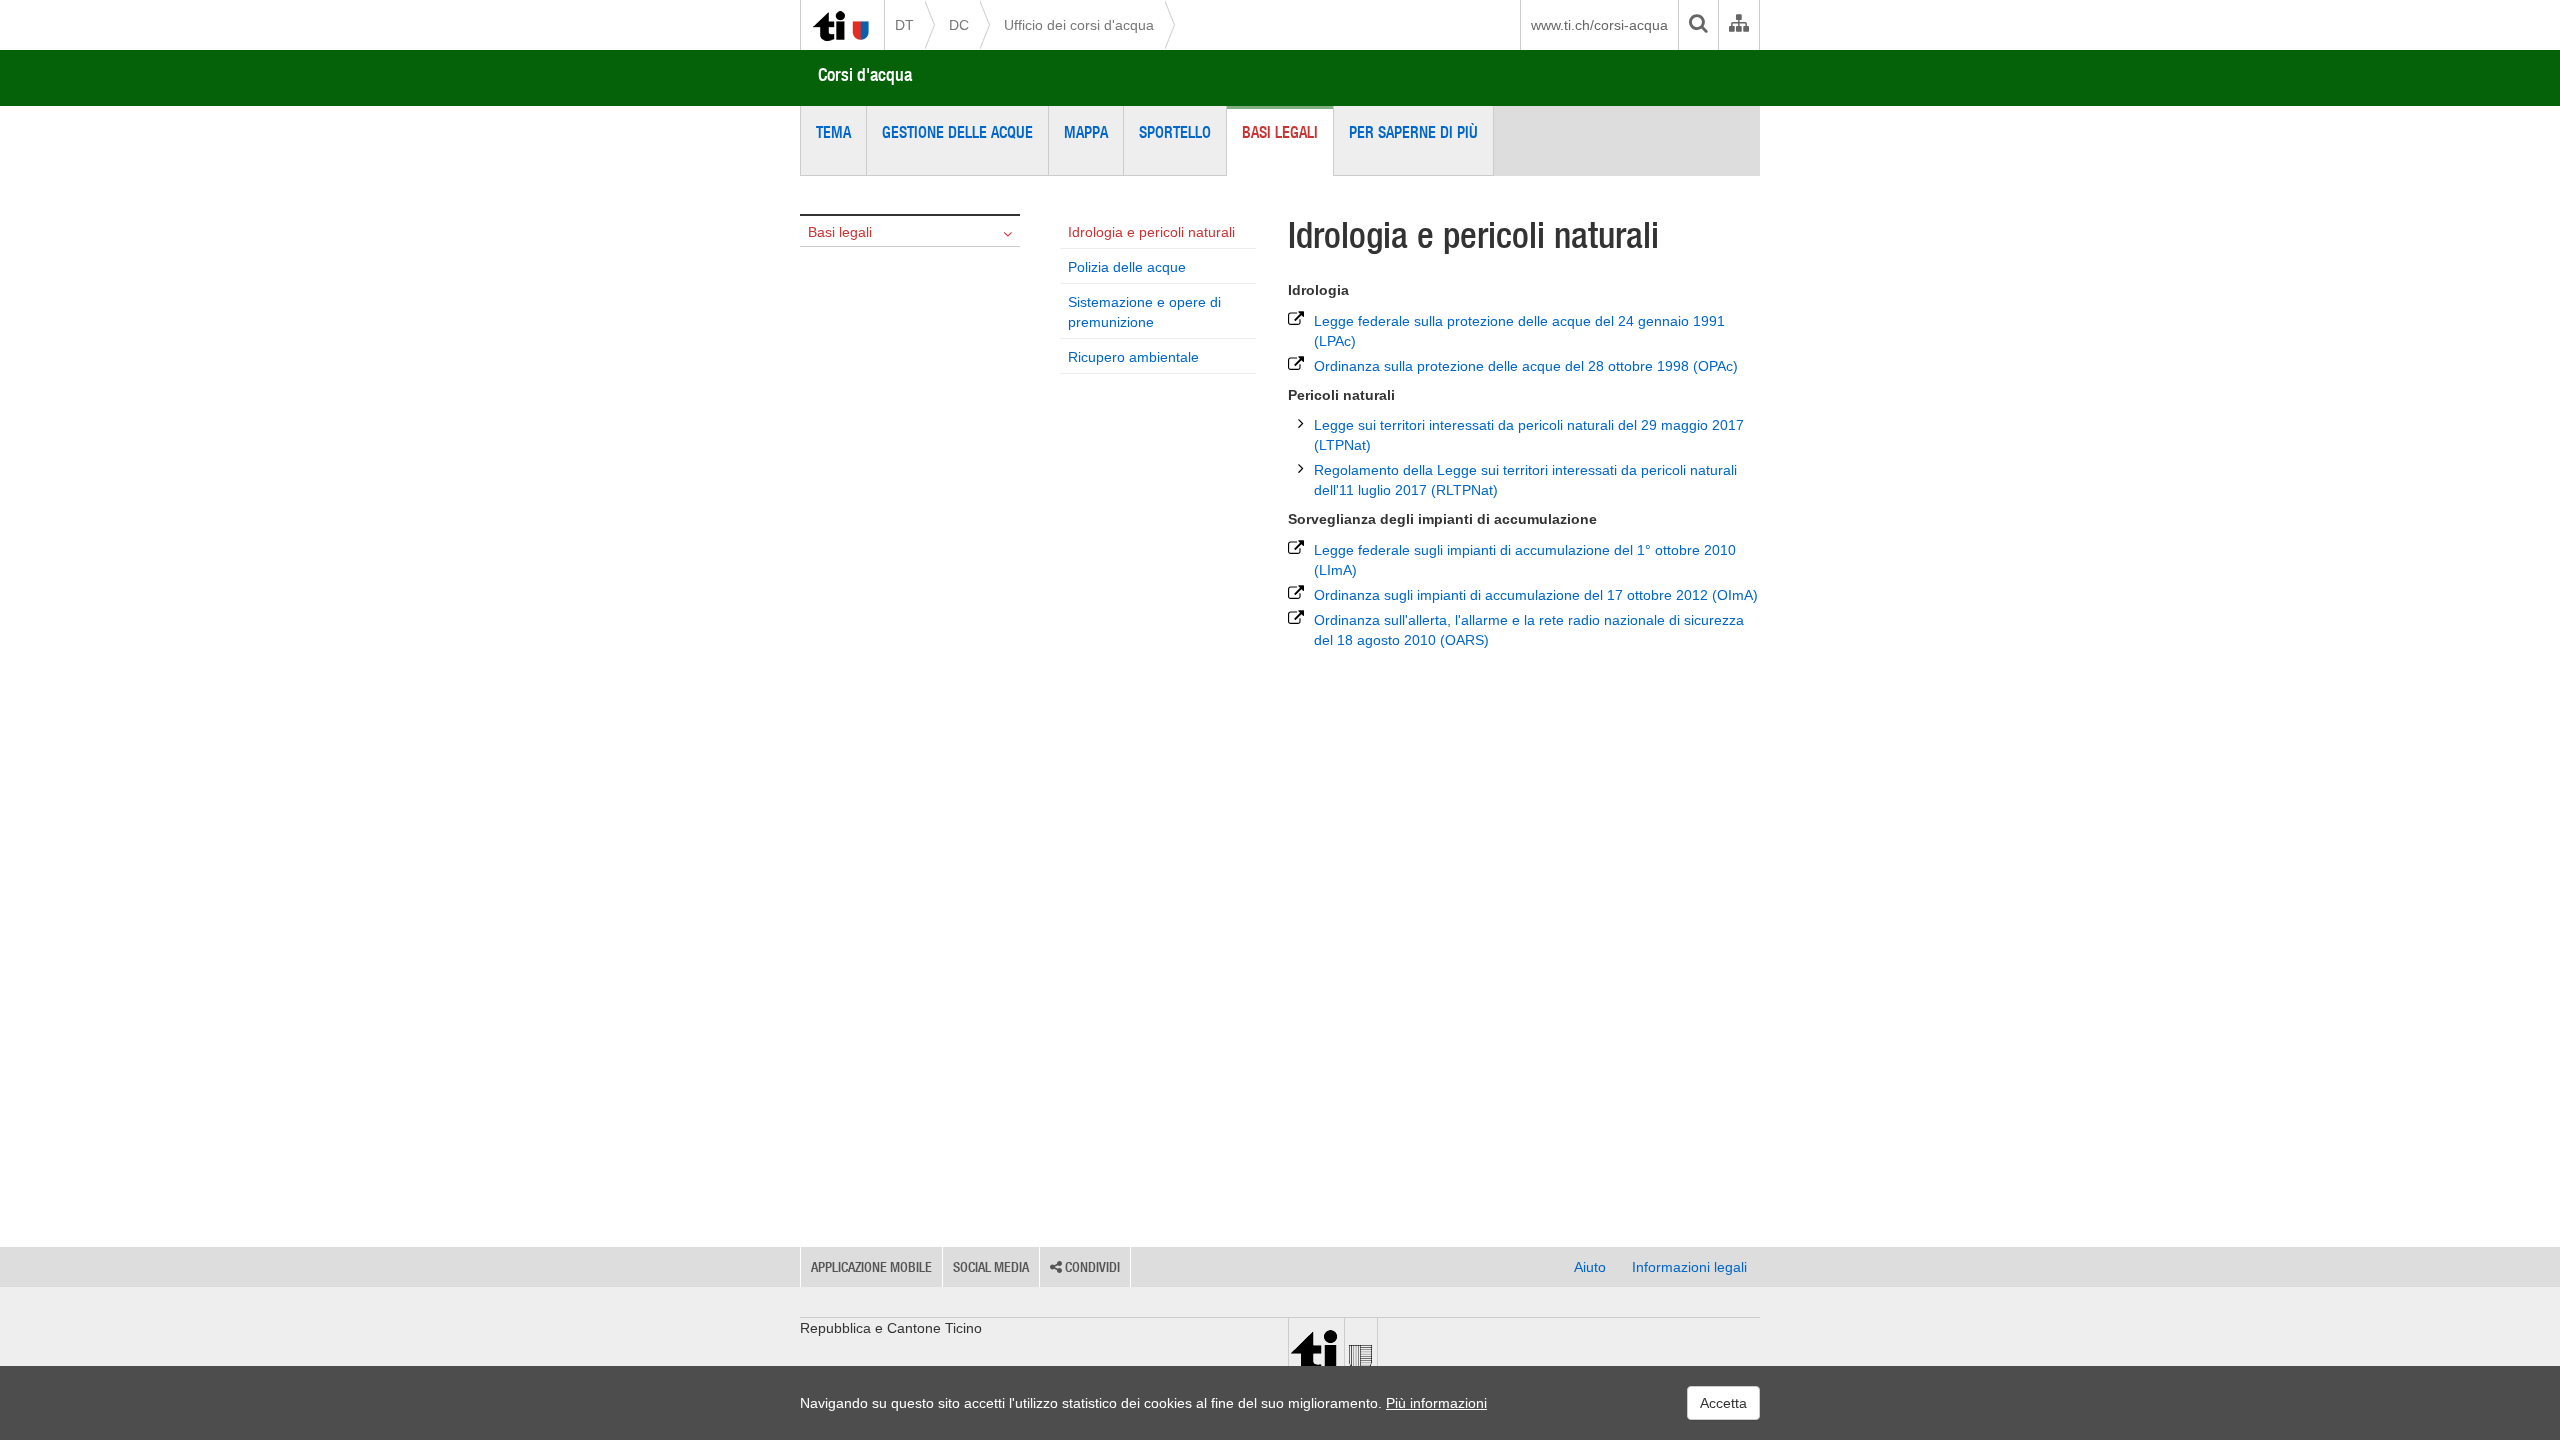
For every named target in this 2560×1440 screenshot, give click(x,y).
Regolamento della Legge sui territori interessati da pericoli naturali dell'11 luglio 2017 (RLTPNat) (1525, 480)
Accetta (1723, 1403)
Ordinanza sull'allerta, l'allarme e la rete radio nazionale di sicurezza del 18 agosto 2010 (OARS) (1529, 630)
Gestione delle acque (957, 132)
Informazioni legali (1689, 1267)
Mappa (1086, 132)
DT (904, 25)
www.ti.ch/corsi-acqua (1599, 25)
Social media (991, 1267)
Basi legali (1280, 132)
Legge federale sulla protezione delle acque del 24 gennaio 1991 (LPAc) (1519, 331)
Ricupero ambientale (1133, 357)
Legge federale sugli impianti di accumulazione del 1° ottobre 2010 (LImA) (1525, 560)
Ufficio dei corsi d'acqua (1079, 25)
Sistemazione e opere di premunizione (1144, 312)
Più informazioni (1436, 1403)
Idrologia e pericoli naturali (1151, 232)
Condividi (1091, 1267)
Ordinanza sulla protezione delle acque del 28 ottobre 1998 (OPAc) (1526, 366)
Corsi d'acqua (865, 74)
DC (959, 25)
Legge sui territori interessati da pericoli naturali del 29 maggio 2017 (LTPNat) (1529, 435)
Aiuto (1590, 1267)
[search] (1698, 25)
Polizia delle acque (1127, 267)
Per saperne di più (1413, 132)
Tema (833, 132)
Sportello (1175, 132)
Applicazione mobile (871, 1267)
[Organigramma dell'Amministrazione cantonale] (1738, 25)
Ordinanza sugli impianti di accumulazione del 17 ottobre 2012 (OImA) (1536, 595)
